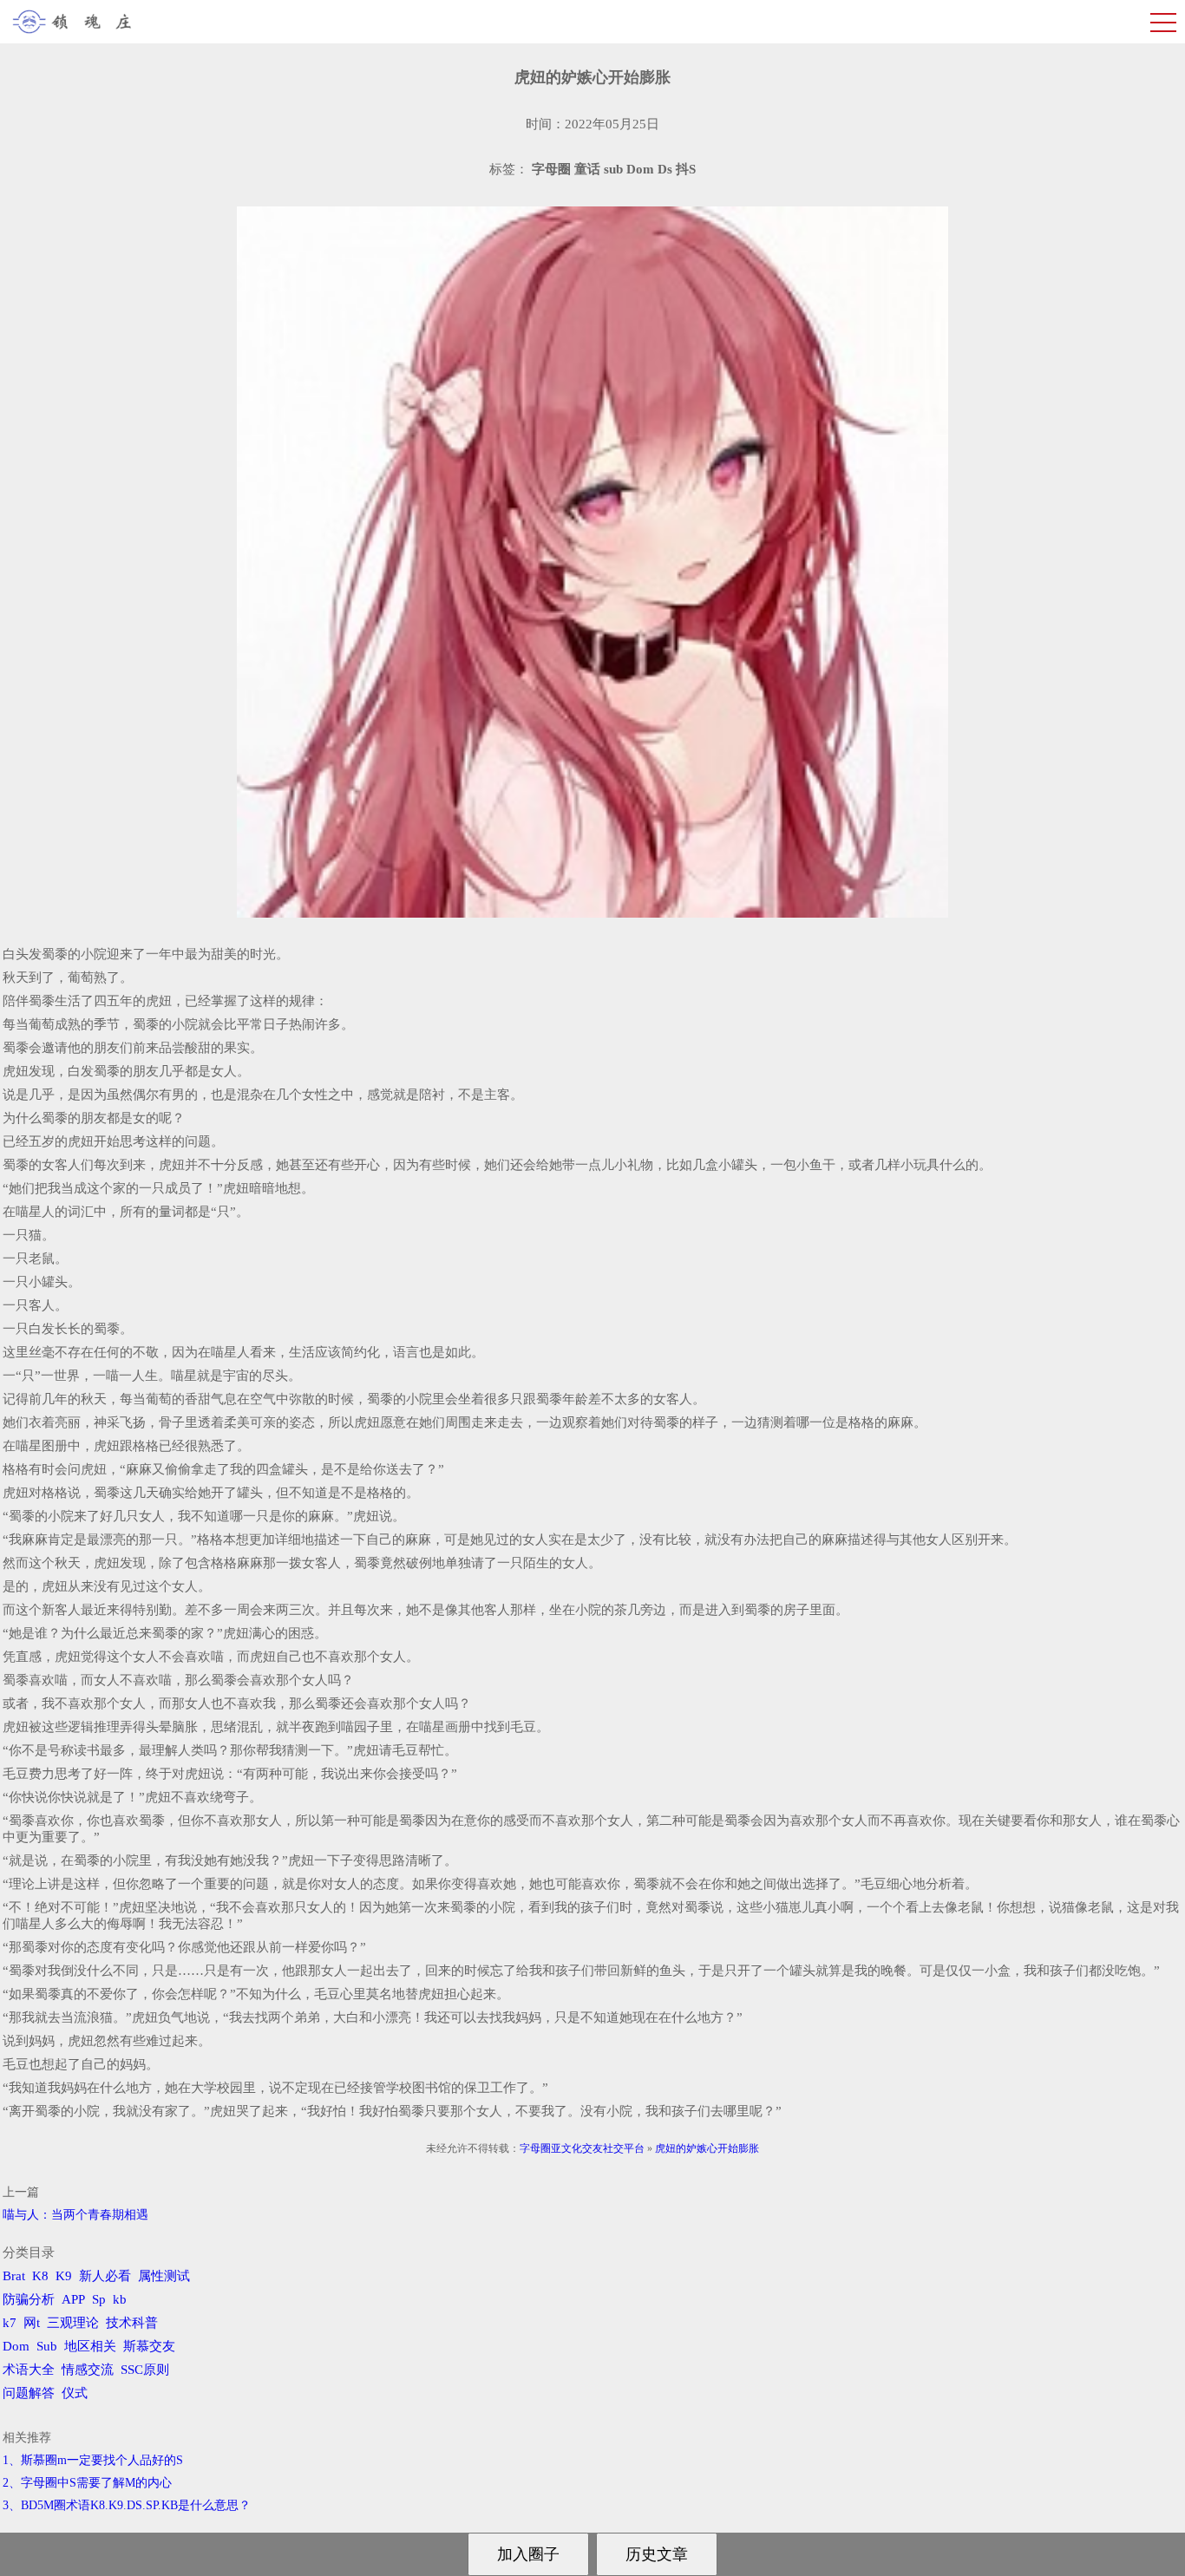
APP (73, 2299)
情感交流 (88, 2370)
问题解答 (29, 2393)
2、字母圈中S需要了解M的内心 (87, 2483)
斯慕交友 (149, 2346)
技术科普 (132, 2323)
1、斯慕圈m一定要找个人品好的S (93, 2460)
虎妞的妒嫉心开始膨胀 (707, 2148)
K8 (40, 2276)
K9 (64, 2276)
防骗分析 (29, 2299)
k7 (10, 2323)
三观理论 (73, 2323)
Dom (16, 2346)
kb (120, 2299)
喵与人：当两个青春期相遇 (75, 2215)
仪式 (75, 2393)
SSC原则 (145, 2370)
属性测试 (164, 2276)
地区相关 (90, 2346)
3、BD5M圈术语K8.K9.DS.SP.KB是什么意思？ (127, 2505)
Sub (47, 2346)
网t (32, 2323)
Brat (14, 2276)
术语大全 (29, 2370)
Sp (99, 2299)
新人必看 (105, 2276)
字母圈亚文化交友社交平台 (582, 2148)
